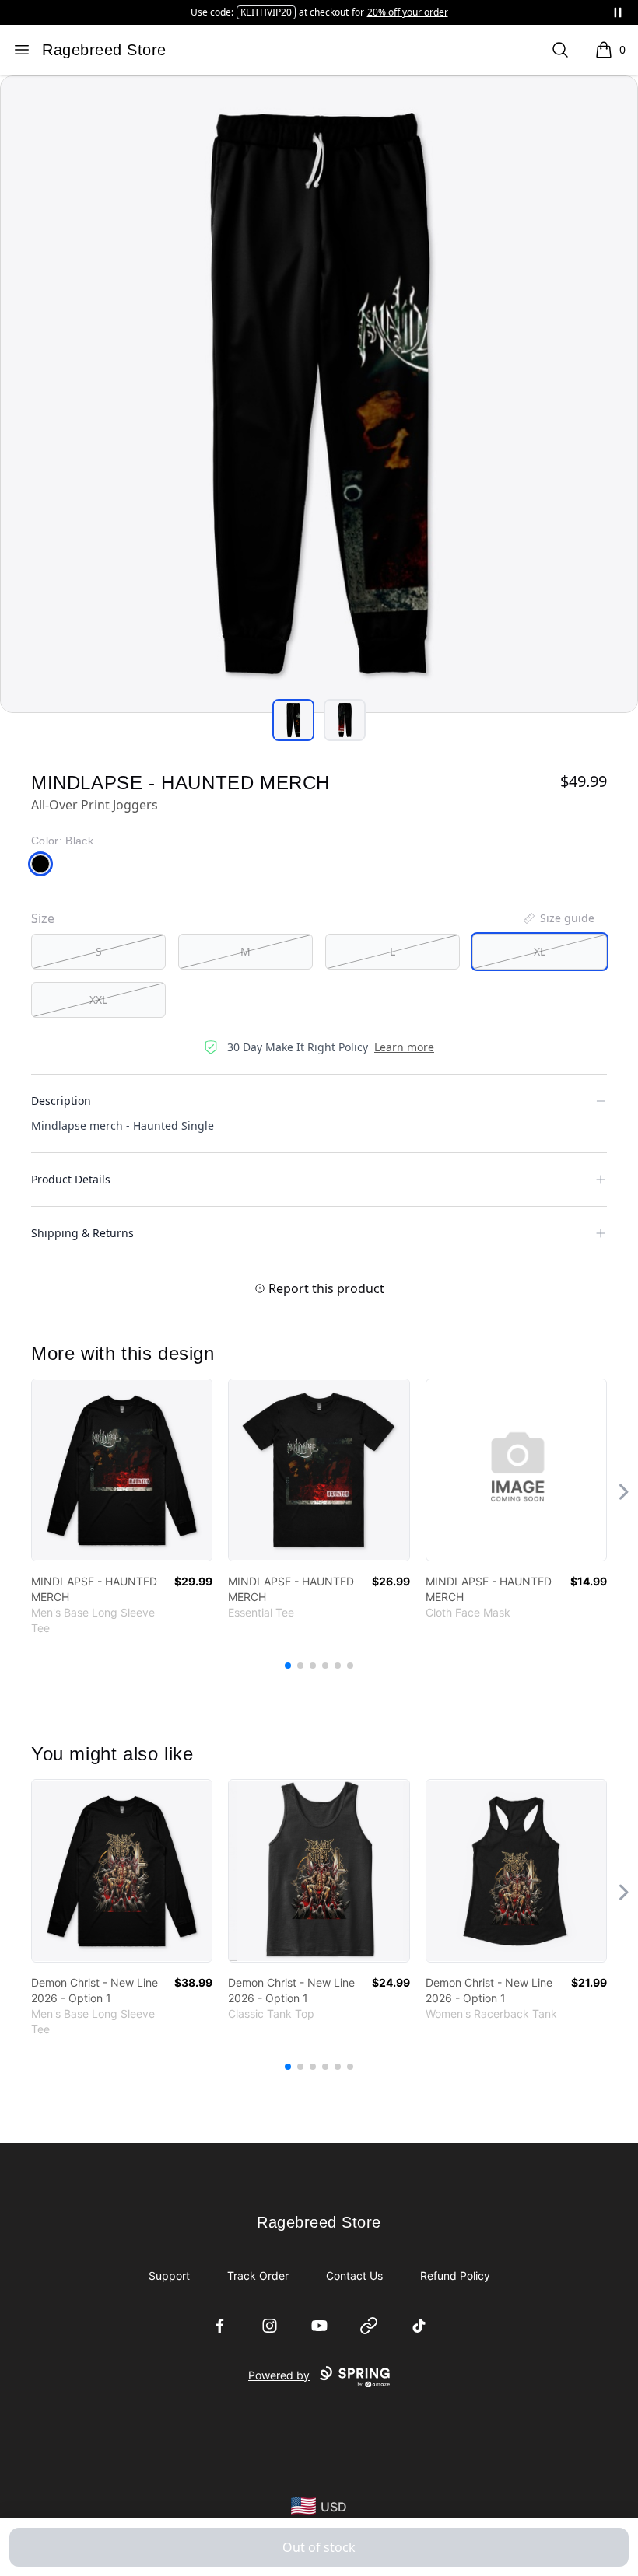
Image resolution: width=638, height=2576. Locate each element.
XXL (98, 1000)
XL (540, 951)
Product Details (71, 1179)
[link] (122, 1470)
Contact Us (354, 2275)
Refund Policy (455, 2275)
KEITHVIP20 (266, 12)
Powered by (279, 2375)
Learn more (404, 1047)
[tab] (293, 720)
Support (169, 2275)
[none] (558, 918)
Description (61, 1101)
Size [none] (43, 918)
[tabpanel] (319, 394)
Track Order (258, 2275)
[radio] (98, 952)
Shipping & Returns (82, 1233)
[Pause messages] (618, 12)
